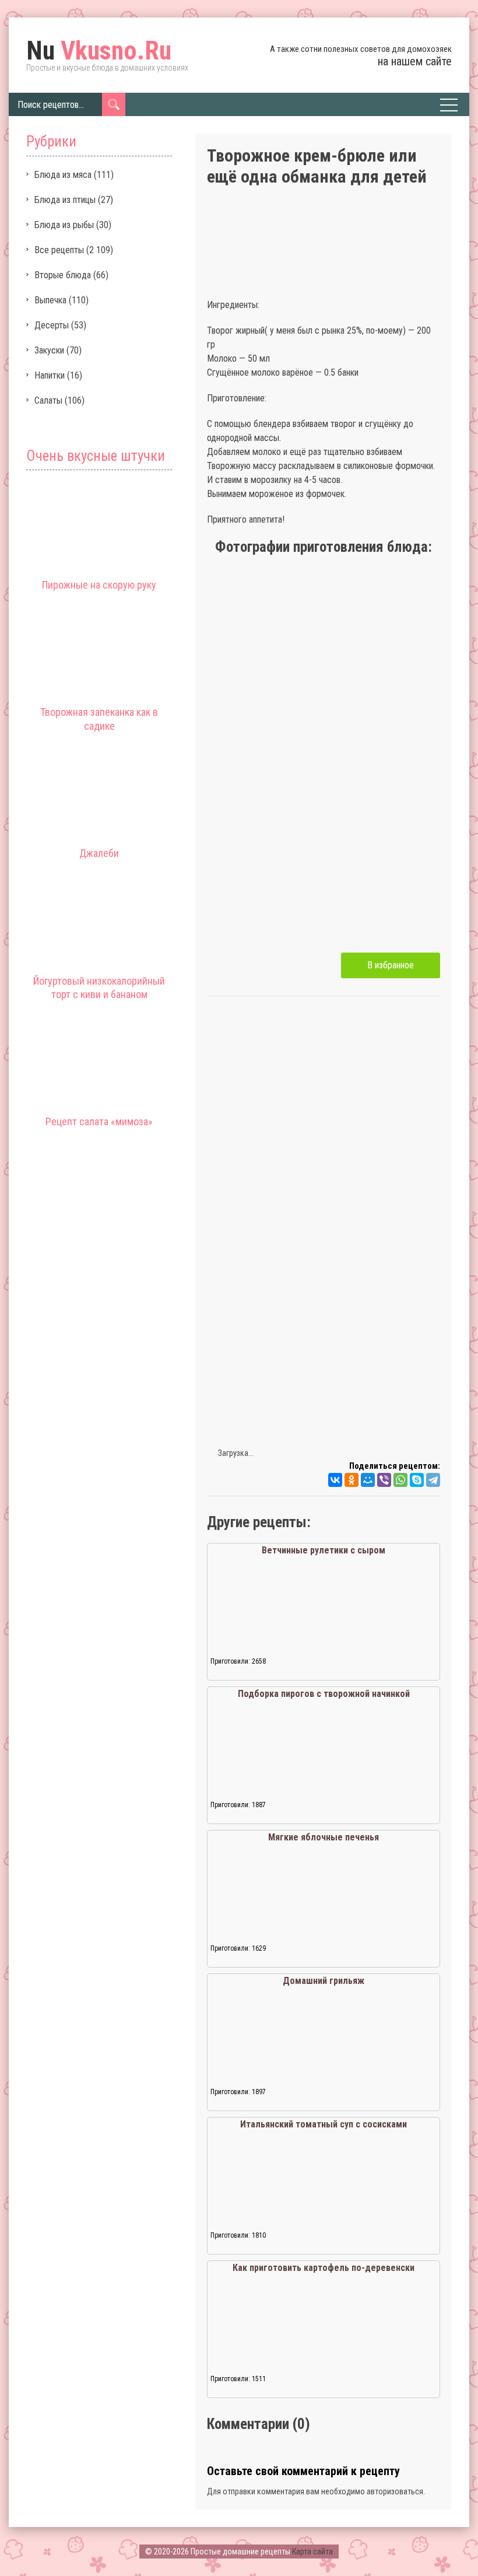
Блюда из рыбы (64, 225)
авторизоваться (395, 2491)
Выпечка (50, 300)
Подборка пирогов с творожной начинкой (324, 1694)
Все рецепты (59, 250)
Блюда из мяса (63, 175)
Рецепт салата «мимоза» (99, 1121)
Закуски (49, 350)
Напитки (50, 375)
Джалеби (99, 853)
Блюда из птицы (65, 200)
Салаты (48, 400)
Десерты (52, 325)
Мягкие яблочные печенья (324, 1837)
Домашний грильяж (324, 1981)
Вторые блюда (63, 275)
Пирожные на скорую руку (99, 585)
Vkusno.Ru (99, 51)
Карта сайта (312, 2551)
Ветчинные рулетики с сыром (324, 1550)
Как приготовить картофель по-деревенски (324, 2268)
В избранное (391, 965)
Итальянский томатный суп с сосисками (324, 2124)
